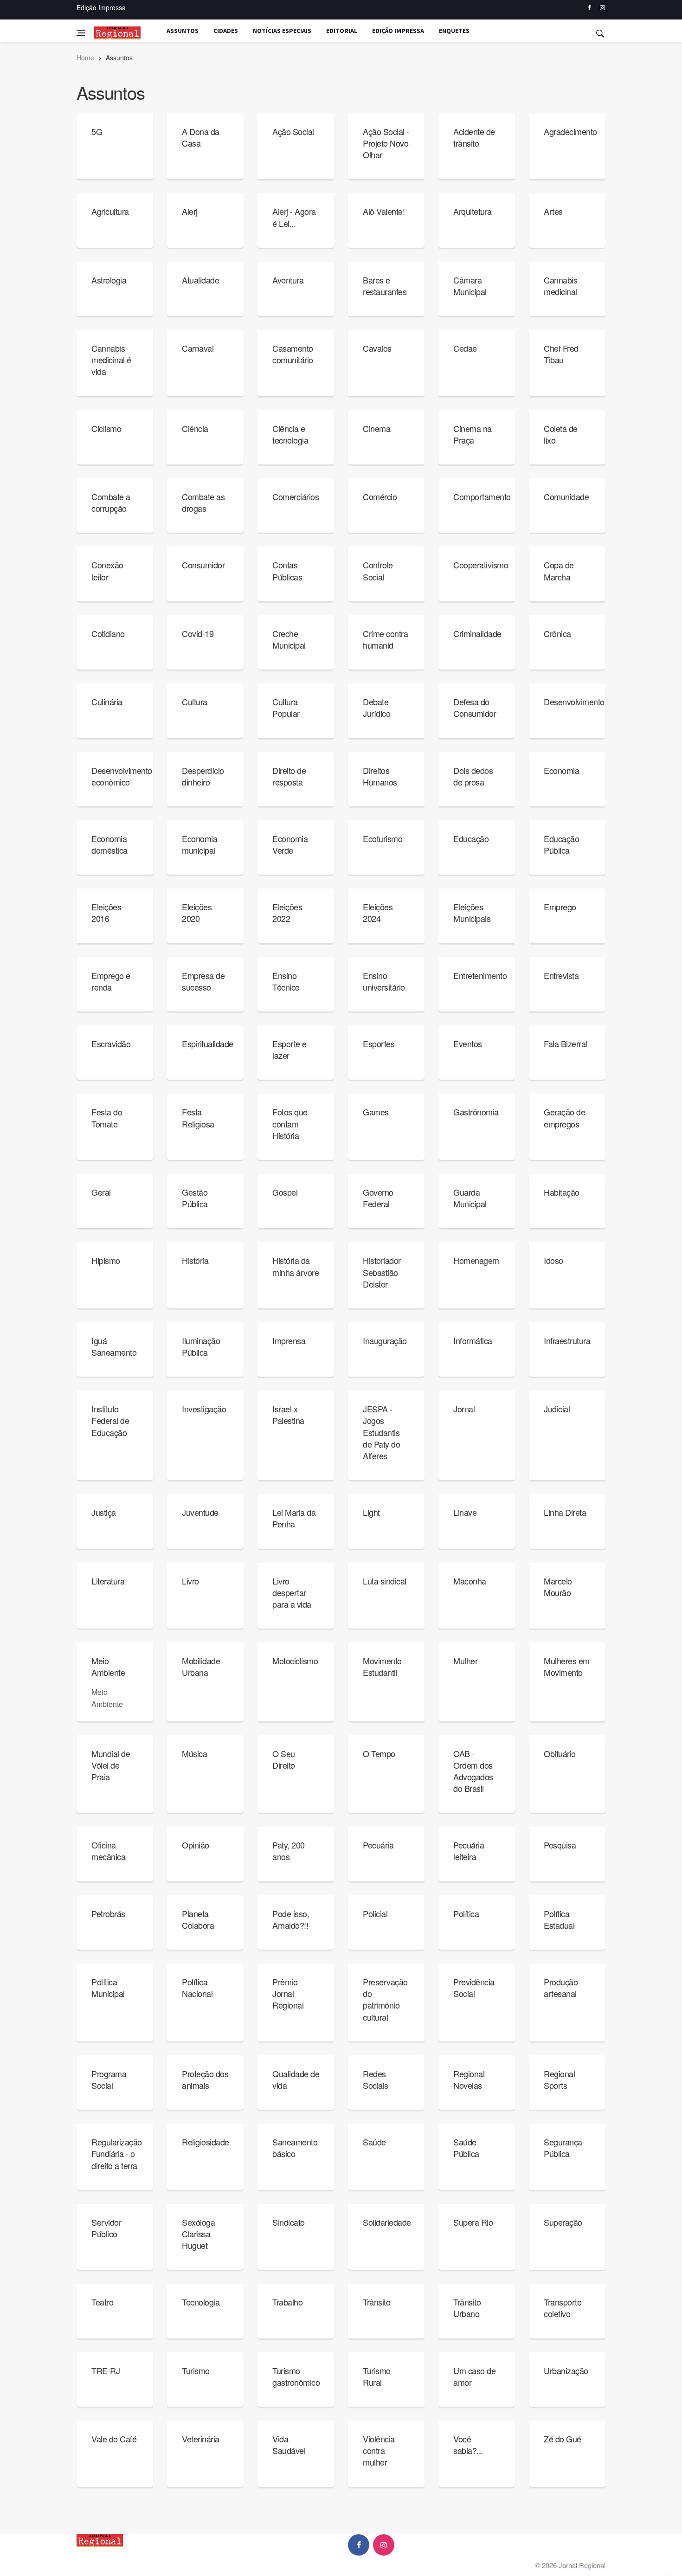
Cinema (376, 428)
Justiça (104, 1512)
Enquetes (454, 31)
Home (85, 58)
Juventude (200, 1512)
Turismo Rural (377, 2376)
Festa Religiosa (198, 1117)
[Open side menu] (81, 33)
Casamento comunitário (293, 354)
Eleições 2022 (287, 912)
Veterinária (201, 2439)
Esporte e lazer (290, 1049)
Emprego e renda (111, 981)
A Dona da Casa (201, 137)
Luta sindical (385, 1581)
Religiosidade (206, 2142)
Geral (101, 1192)
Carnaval (198, 348)
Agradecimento (570, 131)
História (195, 1260)
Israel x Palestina (288, 1414)
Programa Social (109, 2079)
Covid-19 (198, 633)
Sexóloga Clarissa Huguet (198, 2234)
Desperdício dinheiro (203, 776)
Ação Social (293, 131)
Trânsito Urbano (467, 2308)
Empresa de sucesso (203, 981)
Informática (473, 1340)
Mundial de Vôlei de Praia (111, 1765)
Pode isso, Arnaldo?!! (291, 1919)
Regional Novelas (469, 2079)
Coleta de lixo (561, 434)
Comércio (380, 496)
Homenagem (476, 1260)
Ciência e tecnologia (290, 434)
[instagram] (602, 8)
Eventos (468, 1043)
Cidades (226, 31)
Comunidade (566, 496)
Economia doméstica (109, 844)
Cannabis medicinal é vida (111, 360)
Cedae (465, 348)
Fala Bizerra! (566, 1043)
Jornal (464, 1409)
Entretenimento (480, 975)
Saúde (374, 2142)
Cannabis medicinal (560, 286)
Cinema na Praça (473, 434)
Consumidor (203, 565)
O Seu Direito (284, 1759)
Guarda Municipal (470, 1198)
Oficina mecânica (108, 1851)
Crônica (557, 633)
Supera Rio (473, 2222)
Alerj (190, 211)
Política (466, 1913)
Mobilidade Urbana (201, 1666)
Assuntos (183, 31)
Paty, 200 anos (289, 1851)
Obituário (560, 1753)
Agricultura (110, 211)
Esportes (379, 1043)
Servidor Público (106, 2228)
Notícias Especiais (282, 31)
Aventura (288, 280)
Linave (465, 1512)
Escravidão (111, 1043)
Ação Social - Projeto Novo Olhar (386, 143)
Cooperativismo (481, 565)
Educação (471, 838)
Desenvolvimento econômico (122, 776)
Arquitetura (473, 211)
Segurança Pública (563, 2148)
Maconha (470, 1581)
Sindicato (289, 2222)
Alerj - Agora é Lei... (294, 217)
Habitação (562, 1192)
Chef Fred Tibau (561, 354)
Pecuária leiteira (469, 1851)
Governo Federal (378, 1198)
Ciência (195, 428)
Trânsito (376, 2302)
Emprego (560, 907)
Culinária (107, 702)
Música (194, 1753)
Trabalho (287, 2302)
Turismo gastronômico (296, 2376)
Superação (563, 2222)
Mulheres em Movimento (567, 1666)
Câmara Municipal (470, 286)
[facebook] (589, 8)
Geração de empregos (564, 1117)
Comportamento (482, 496)
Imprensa (289, 1340)
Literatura (108, 1581)
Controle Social (378, 570)
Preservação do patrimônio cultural (385, 1999)
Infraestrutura (567, 1340)
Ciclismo (106, 428)
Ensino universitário (384, 981)
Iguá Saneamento (114, 1346)
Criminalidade (477, 633)
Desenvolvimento (574, 702)
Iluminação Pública (201, 1346)
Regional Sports (559, 2079)
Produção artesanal (561, 1987)
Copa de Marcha (559, 570)
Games (376, 1112)
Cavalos (377, 348)
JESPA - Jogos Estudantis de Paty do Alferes (381, 1432)
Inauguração (385, 1340)
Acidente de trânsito (474, 137)
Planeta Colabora (198, 1919)
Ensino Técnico (286, 981)
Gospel (285, 1192)
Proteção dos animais (205, 2079)
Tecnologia (201, 2302)
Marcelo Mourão (558, 1587)
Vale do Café (114, 2439)
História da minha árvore (296, 1266)
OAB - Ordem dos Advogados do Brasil (473, 1771)
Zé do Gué (563, 2439)
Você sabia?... (468, 2444)
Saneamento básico (295, 2148)
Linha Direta (565, 1512)
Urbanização (566, 2370)
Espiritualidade (208, 1043)
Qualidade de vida (296, 2079)
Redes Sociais (376, 2079)
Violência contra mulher (379, 2450)
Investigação (204, 1409)
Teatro (102, 2302)
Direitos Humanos (380, 776)
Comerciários (296, 496)
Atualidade (200, 280)
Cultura (195, 702)
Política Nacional (197, 1987)
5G (97, 131)
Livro (190, 1581)
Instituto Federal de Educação (110, 1420)
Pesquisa (560, 1845)
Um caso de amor (474, 2376)
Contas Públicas (287, 570)
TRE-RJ (106, 2370)
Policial (375, 1913)
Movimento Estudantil (382, 1666)
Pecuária (378, 1845)
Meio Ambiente (108, 1666)
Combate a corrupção (111, 502)
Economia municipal (199, 844)
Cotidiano (108, 633)
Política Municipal (108, 1987)
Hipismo (106, 1260)
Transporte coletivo (563, 2308)
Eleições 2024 (378, 912)
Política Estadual (559, 1919)
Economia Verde (290, 844)
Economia (561, 770)
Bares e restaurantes (385, 286)
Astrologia (109, 280)
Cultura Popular (286, 707)
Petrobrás (108, 1913)
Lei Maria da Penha (294, 1518)
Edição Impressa (101, 7)
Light (371, 1512)
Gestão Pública (195, 1198)
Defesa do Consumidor (475, 707)
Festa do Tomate (107, 1117)
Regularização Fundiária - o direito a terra (117, 2153)
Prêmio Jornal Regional (288, 1993)
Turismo (196, 2370)
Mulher (465, 1661)
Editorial (342, 31)
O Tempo (379, 1753)
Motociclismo (295, 1661)
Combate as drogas (203, 502)
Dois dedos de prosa (473, 776)
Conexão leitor (107, 570)
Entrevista (561, 975)
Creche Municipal (289, 639)
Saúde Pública (466, 2148)
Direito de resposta (289, 776)
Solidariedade (387, 2222)
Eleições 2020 (197, 912)
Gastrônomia (476, 1112)
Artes (553, 211)
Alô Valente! (384, 211)
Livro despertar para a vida (292, 1592)
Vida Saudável (289, 2444)
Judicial (557, 1409)
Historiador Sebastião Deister (382, 1272)
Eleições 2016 (106, 912)
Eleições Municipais (472, 912)
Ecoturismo (383, 838)
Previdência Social (474, 1987)
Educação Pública (561, 844)
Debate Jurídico (376, 707)
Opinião (196, 1845)
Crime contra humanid (385, 639)
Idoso (553, 1260)
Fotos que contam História (290, 1123)
